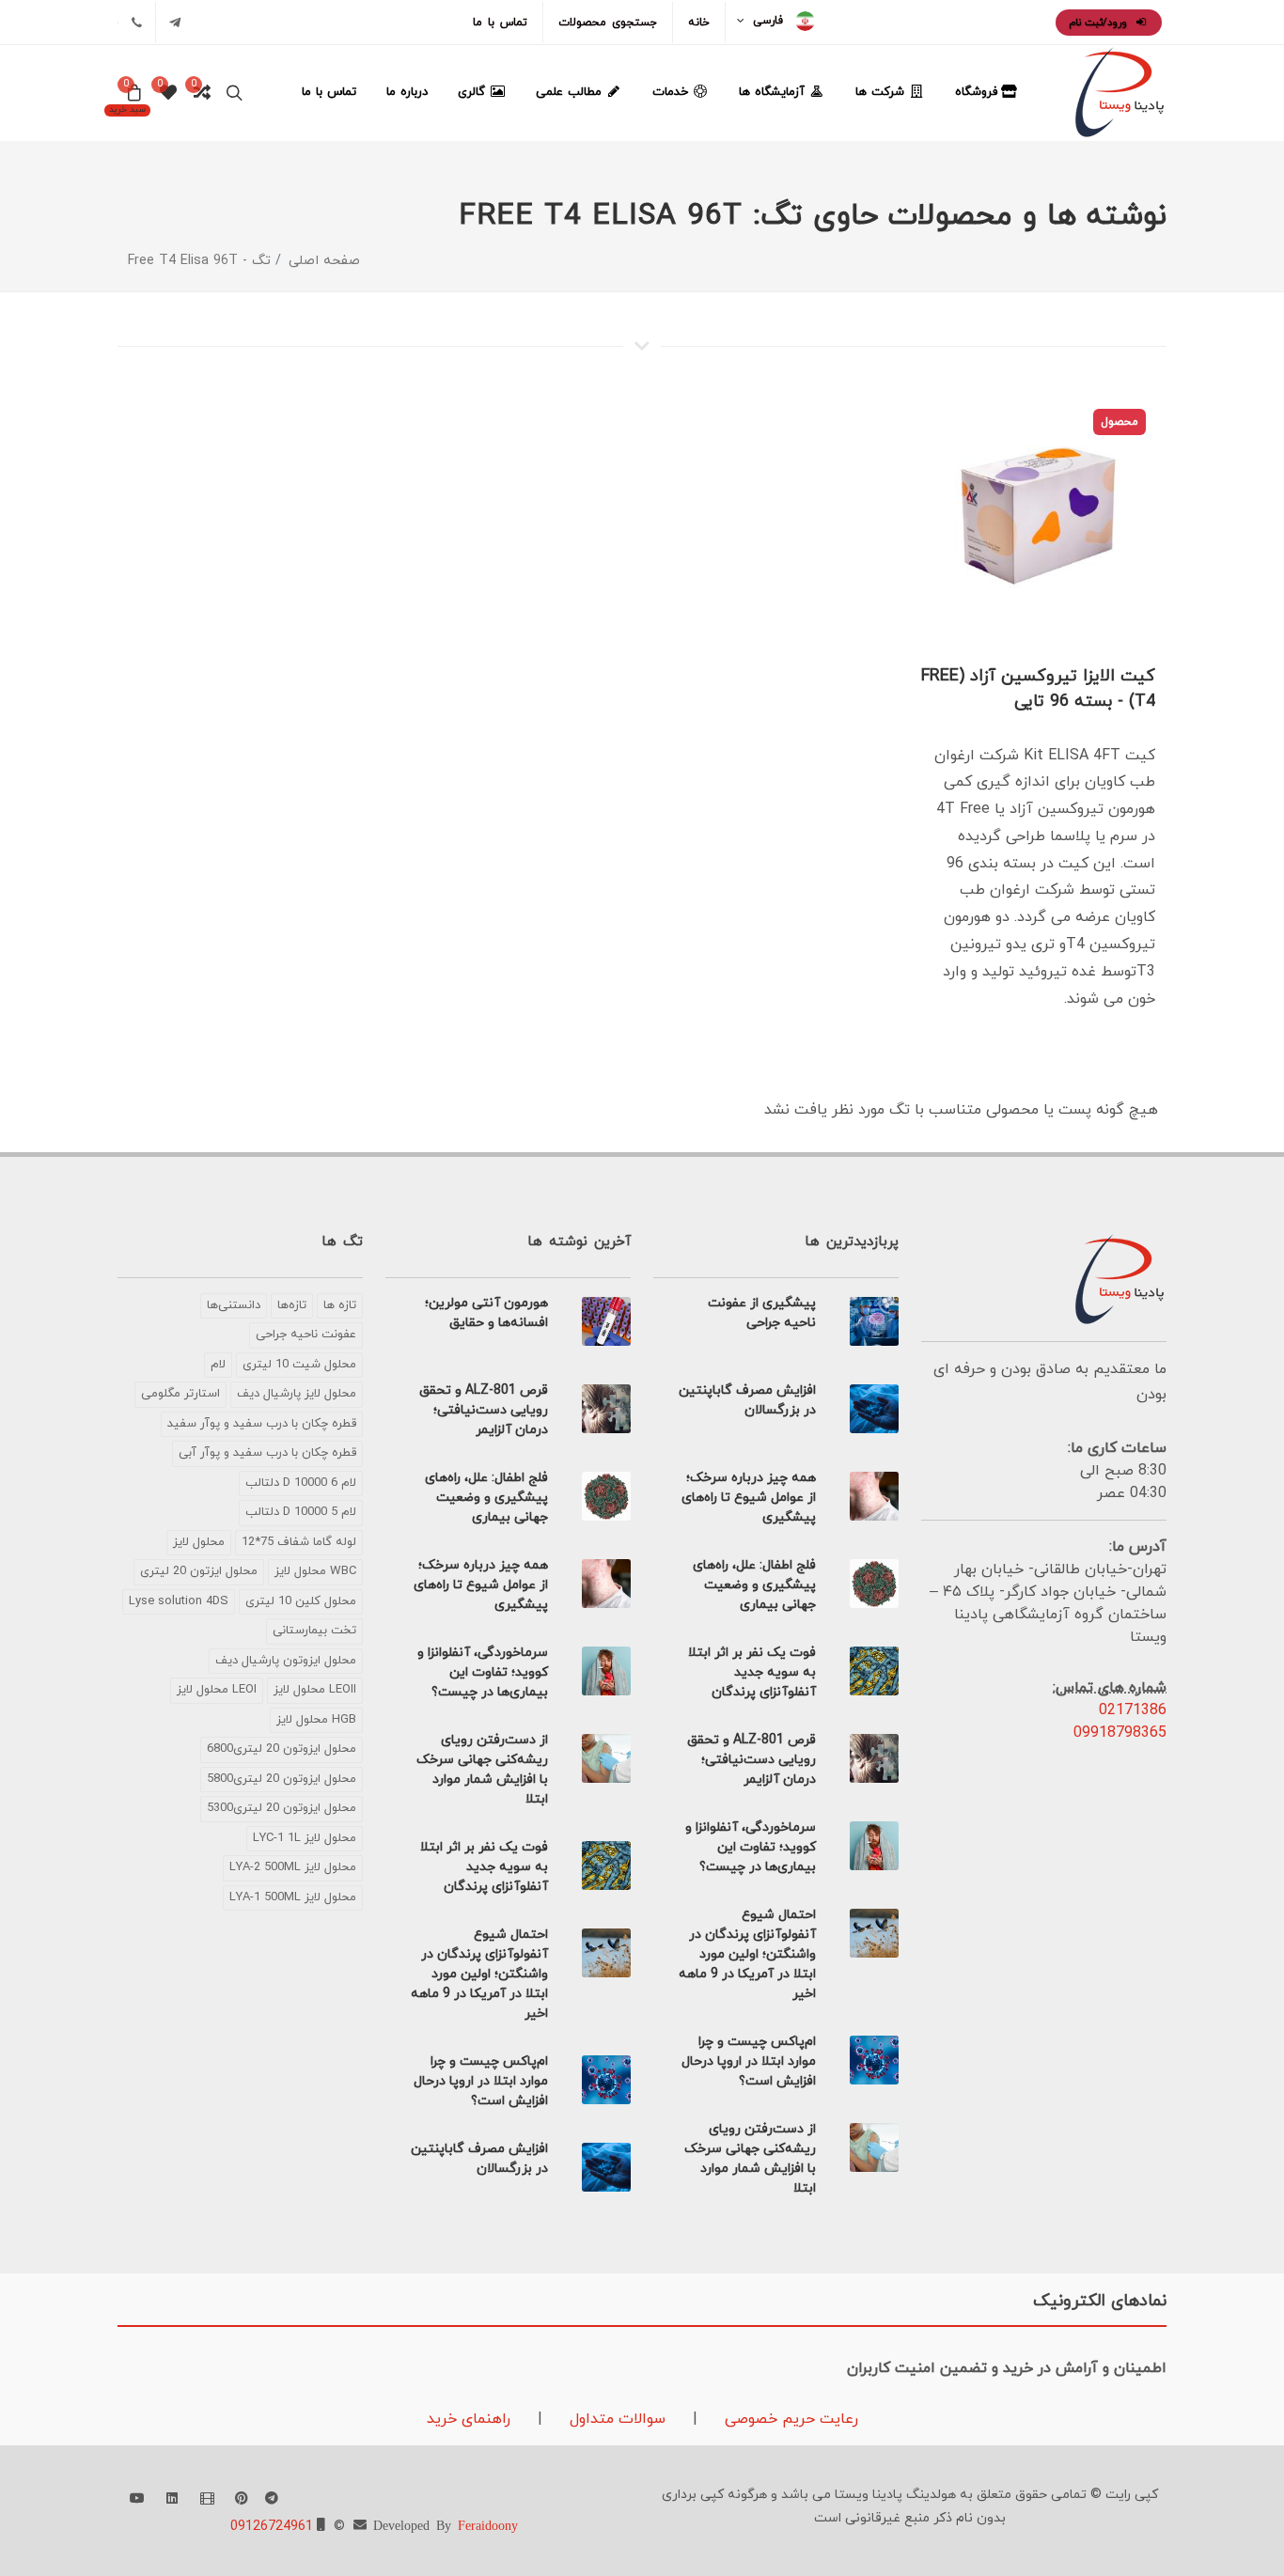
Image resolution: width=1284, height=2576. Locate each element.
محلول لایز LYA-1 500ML (293, 1897)
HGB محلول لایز (316, 1720)
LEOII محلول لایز (315, 1690)
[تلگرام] (175, 23)
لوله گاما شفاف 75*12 (299, 1542)
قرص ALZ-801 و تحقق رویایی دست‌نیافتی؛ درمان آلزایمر (752, 1760)
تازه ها (340, 1305)
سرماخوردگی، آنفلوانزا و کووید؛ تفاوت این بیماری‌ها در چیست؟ (751, 1847)
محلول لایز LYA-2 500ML (293, 1867)
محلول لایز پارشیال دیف (297, 1394)
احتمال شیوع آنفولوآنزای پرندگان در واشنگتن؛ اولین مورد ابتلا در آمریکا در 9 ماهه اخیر (747, 1954)
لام (218, 1365)
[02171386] (136, 23)
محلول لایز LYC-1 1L (305, 1838)
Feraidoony (488, 2524)
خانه (699, 23)
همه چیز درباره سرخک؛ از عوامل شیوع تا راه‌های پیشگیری (749, 1498)
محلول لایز (199, 1542)
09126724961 (272, 2527)
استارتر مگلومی (180, 1394)
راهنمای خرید (469, 2419)
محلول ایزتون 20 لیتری (199, 1571)
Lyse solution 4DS (179, 1601)
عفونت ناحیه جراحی (306, 1335)
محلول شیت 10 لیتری (299, 1365)
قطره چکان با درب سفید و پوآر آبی (267, 1453)
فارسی (768, 21)
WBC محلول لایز (315, 1571)
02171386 (1133, 1710)
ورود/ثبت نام (1100, 23)
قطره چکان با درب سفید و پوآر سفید (262, 1424)
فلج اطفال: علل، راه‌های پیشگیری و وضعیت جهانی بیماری (754, 1585)
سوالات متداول (615, 2419)
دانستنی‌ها (234, 1305)
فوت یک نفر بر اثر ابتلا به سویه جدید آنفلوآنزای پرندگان (752, 1672)
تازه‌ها (292, 1305)
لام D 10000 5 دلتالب (301, 1512)
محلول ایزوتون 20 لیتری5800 (282, 1779)
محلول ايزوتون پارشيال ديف (286, 1661)
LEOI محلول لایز (217, 1690)
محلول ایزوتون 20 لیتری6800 (282, 1749)
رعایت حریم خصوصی (789, 2419)
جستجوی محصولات (608, 23)
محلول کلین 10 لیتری (301, 1601)
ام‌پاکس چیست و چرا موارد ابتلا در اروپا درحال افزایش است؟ (749, 2061)
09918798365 (1120, 1733)
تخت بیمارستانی (314, 1631)
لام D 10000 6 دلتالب (301, 1483)
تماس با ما (500, 23)
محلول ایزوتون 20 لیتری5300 (282, 1808)
